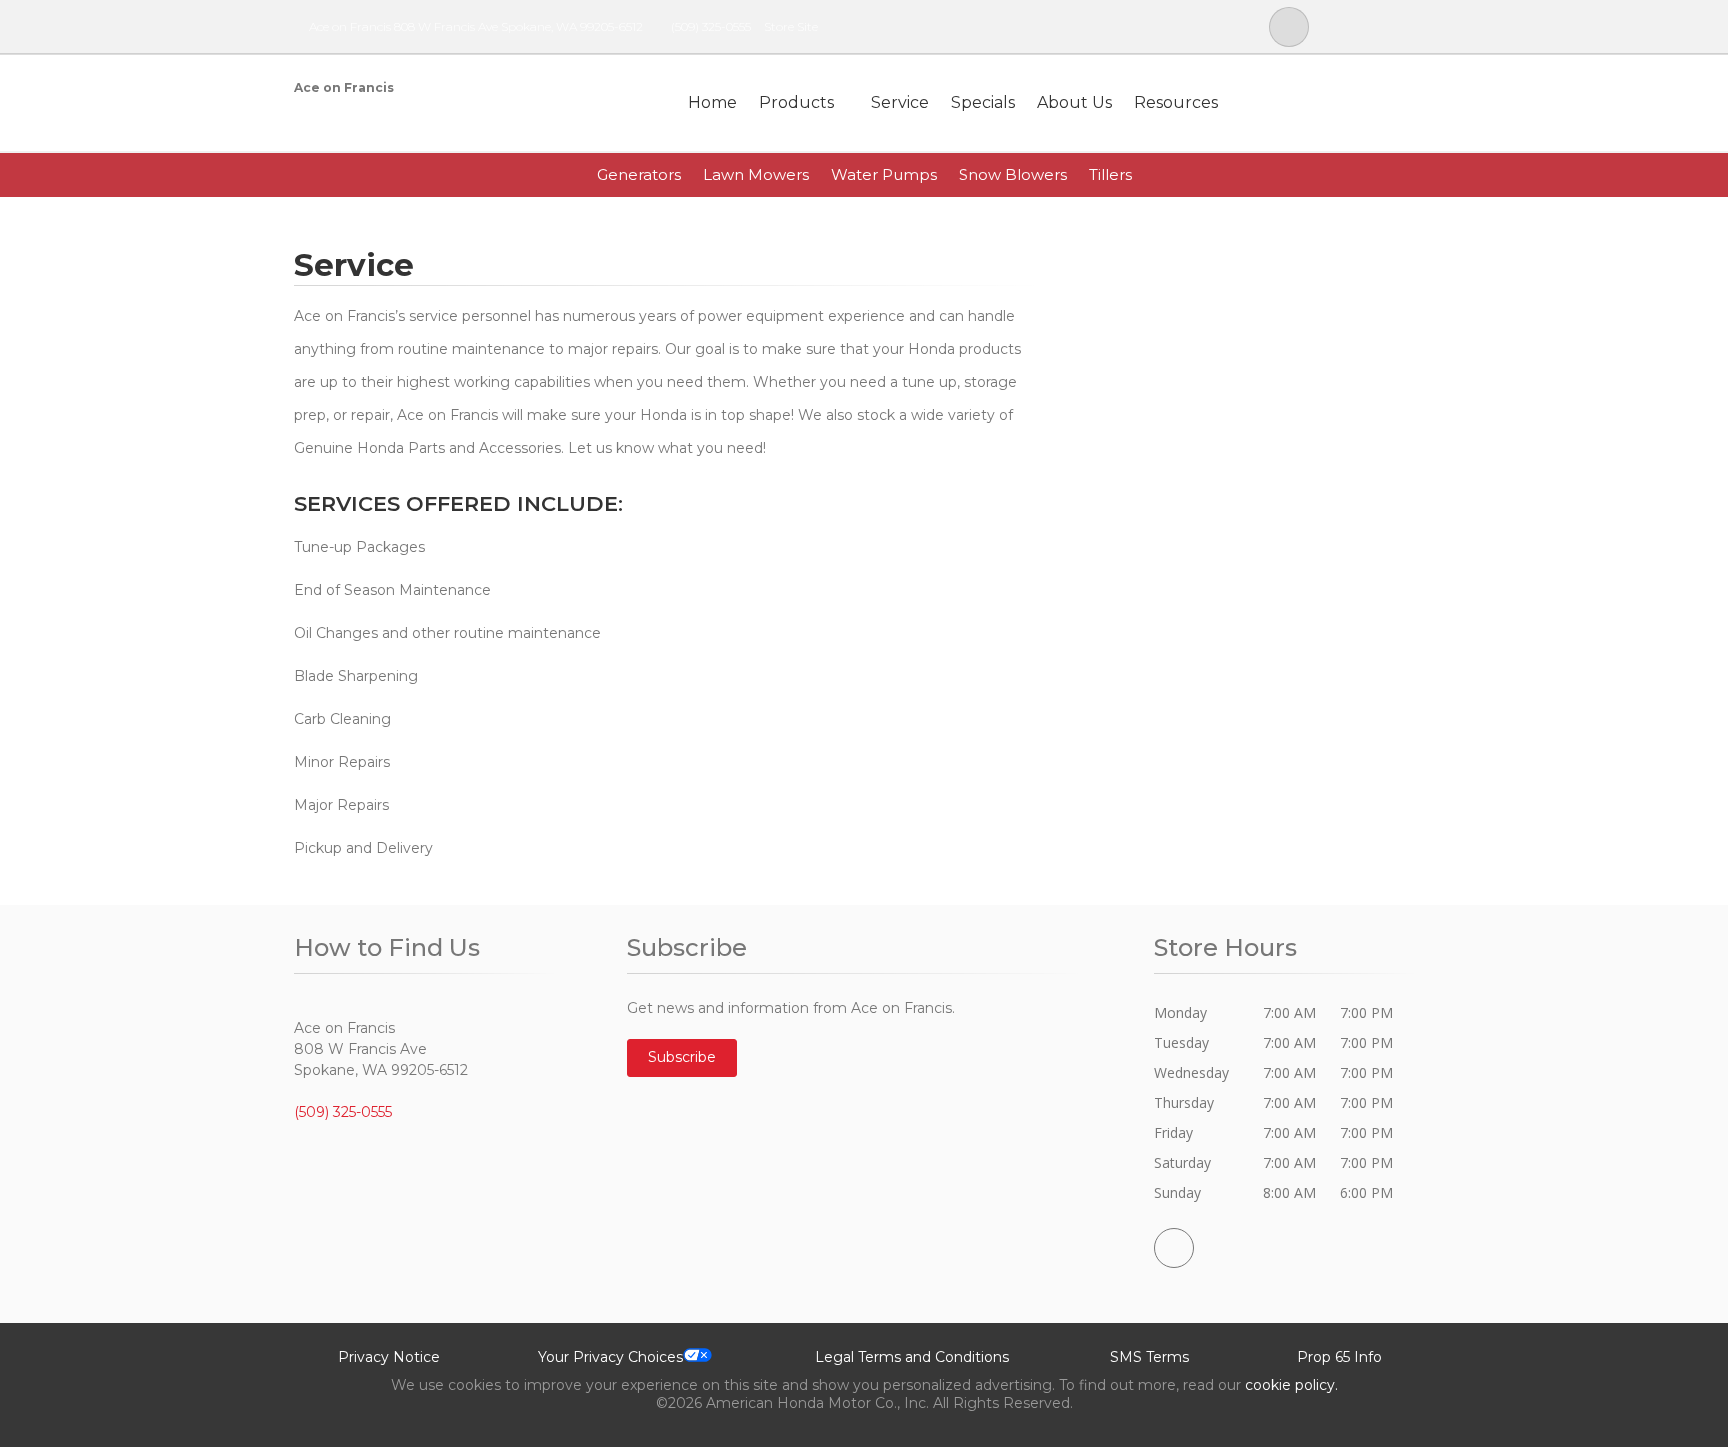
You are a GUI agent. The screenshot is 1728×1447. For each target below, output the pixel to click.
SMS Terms (1149, 1357)
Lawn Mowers (756, 174)
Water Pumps (884, 174)
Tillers (1110, 174)
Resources (1176, 102)
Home (712, 102)
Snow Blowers (1013, 174)
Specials (983, 102)
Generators (639, 174)
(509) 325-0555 (711, 26)
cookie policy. (1291, 1385)
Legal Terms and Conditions (912, 1357)
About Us (1074, 102)
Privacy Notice (389, 1357)
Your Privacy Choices (610, 1357)
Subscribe (682, 1057)
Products (796, 102)
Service (900, 102)
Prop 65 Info (1339, 1357)
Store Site (791, 26)
